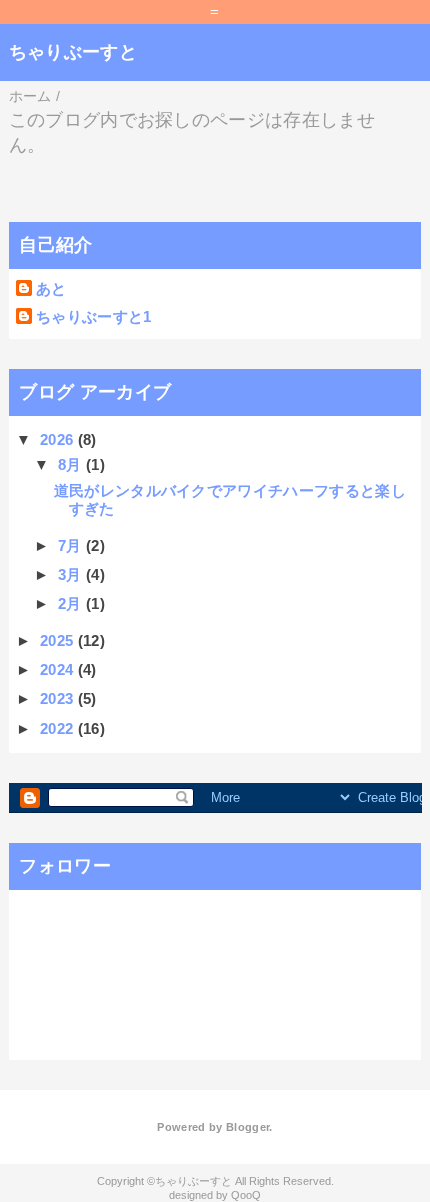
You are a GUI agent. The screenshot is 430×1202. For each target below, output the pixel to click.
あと (51, 288)
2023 (59, 698)
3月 (72, 574)
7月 (72, 545)
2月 (72, 603)
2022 (59, 728)
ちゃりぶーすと (73, 52)
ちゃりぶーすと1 (94, 316)
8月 (72, 464)
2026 (59, 439)
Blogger (247, 1127)
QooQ (246, 1195)
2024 (59, 669)
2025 (59, 640)
